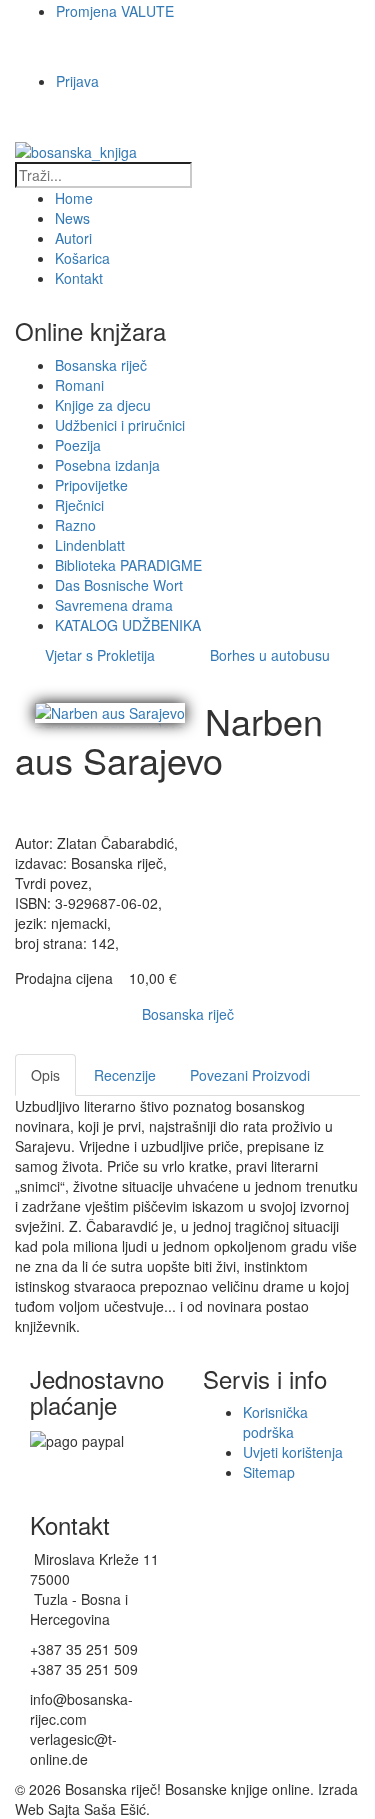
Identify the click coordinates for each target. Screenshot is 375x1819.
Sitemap (269, 1472)
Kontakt (79, 278)
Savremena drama (114, 605)
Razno (75, 525)
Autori (73, 238)
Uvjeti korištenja (293, 1452)
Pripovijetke (91, 485)
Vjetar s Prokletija (100, 655)
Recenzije (125, 1075)
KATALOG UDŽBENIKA (128, 625)
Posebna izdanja (107, 465)
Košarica (82, 258)
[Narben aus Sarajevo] (110, 711)
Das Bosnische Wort (119, 585)
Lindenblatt (90, 545)
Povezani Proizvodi (250, 1075)
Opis (45, 1075)
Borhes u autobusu (270, 655)
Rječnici (79, 505)
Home (74, 198)
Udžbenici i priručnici (120, 425)
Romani (79, 385)
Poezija (78, 445)
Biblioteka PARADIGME (128, 565)
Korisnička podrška (275, 1422)
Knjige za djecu (103, 405)
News (72, 218)
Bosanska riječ (101, 365)
